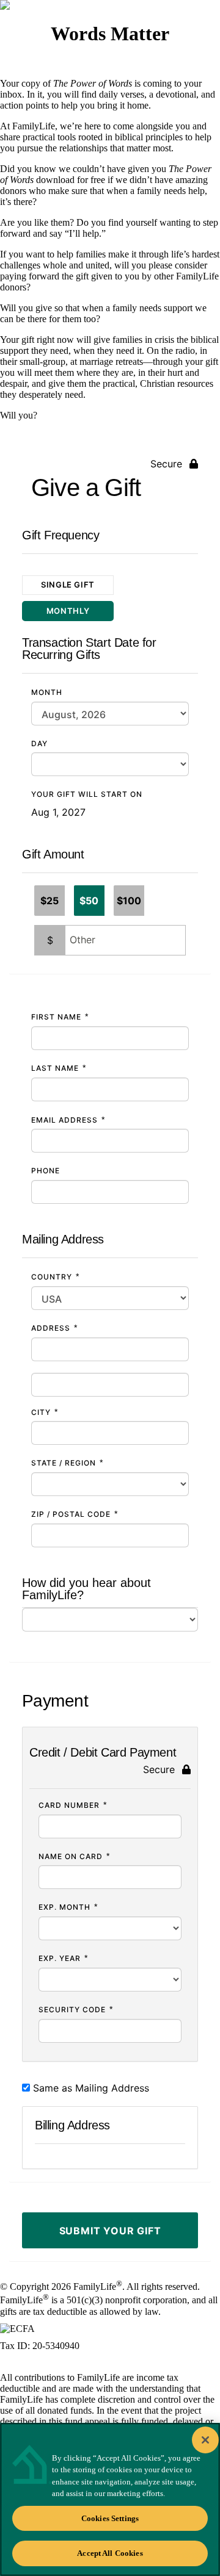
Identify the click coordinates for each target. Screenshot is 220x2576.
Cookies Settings (110, 2518)
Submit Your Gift (110, 2231)
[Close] (205, 2440)
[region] (110, 2499)
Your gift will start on (87, 794)
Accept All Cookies (110, 2553)
